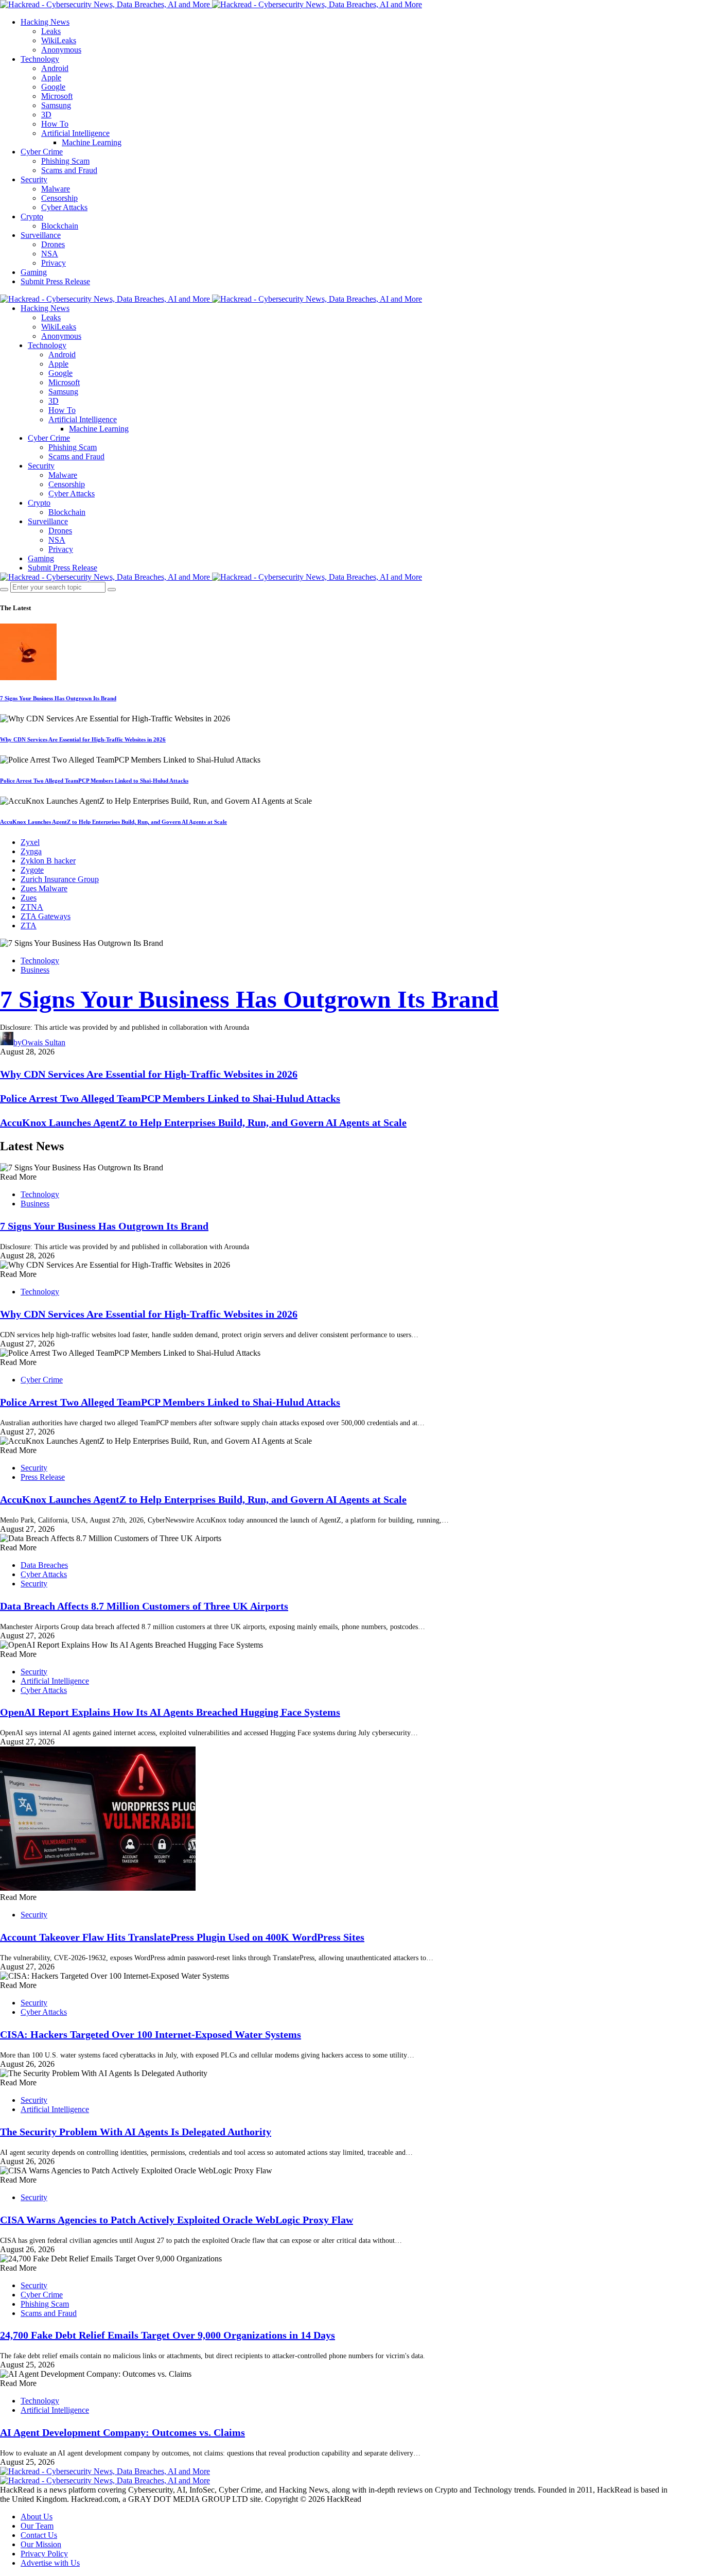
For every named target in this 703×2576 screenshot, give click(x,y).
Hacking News (45, 22)
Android (55, 68)
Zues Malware (44, 888)
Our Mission (41, 2544)
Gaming (34, 272)
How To (55, 124)
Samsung (56, 105)
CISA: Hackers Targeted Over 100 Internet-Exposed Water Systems (151, 2034)
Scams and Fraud (69, 170)
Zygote (32, 870)
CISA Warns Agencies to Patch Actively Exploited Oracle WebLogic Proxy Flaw (177, 2220)
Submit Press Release (55, 281)
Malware (56, 189)
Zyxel (30, 842)
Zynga (31, 851)
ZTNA (32, 907)
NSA (50, 254)
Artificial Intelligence (75, 133)
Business (35, 970)
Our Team (37, 2526)
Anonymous (61, 50)
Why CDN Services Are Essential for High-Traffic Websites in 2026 (83, 739)
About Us (37, 2517)
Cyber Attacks (64, 207)
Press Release (43, 1477)
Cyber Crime (42, 152)
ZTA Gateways (46, 916)
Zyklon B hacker (48, 861)
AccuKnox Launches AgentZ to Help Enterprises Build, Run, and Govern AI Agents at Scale (113, 822)
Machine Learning (92, 142)
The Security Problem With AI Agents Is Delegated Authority (136, 2132)
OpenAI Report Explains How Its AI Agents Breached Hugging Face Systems (170, 1712)
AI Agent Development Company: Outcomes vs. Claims (122, 2432)
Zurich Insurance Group (60, 879)
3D (46, 115)
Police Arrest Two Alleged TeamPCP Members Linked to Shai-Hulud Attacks (94, 781)
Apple (51, 77)
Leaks (51, 31)
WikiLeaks (59, 40)
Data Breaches (44, 1565)
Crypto (32, 217)
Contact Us (39, 2535)
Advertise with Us (50, 2563)
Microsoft (57, 96)
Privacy (54, 263)
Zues (29, 898)
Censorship (59, 198)
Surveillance (41, 235)
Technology (40, 59)
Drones (53, 244)
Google (53, 87)
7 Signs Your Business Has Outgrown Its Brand (58, 698)
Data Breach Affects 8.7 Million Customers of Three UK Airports (144, 1606)
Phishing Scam (65, 161)
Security (34, 179)
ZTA (29, 926)
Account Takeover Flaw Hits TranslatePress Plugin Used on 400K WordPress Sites (182, 1937)
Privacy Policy (44, 2554)
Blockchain (60, 226)
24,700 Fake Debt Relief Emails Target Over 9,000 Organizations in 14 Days (168, 2335)
